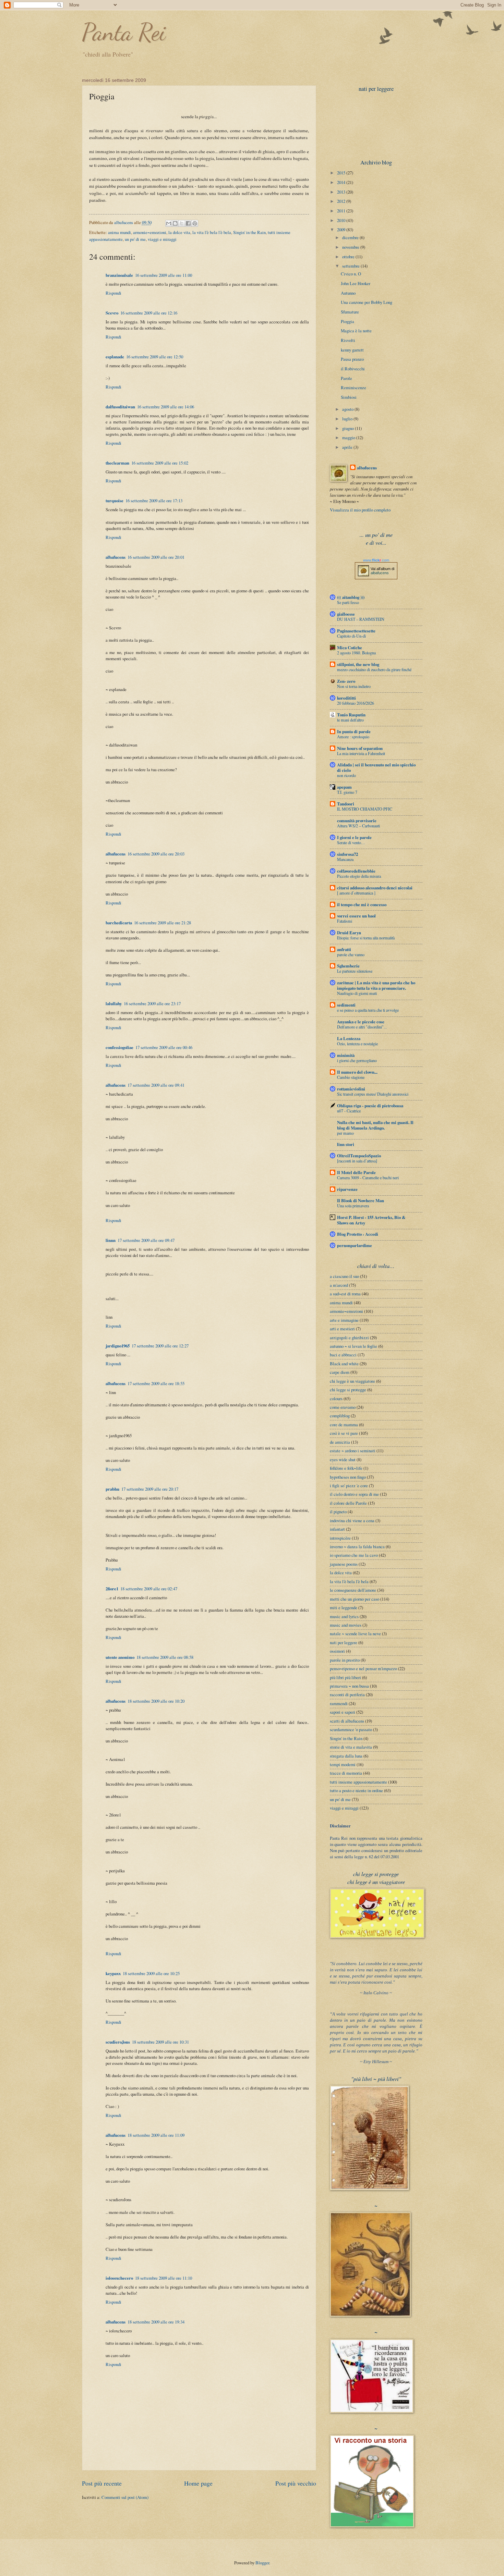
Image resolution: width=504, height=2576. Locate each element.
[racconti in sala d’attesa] (357, 1161)
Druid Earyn (349, 933)
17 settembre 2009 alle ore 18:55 (156, 1383)
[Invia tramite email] (169, 223)
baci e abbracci (343, 1355)
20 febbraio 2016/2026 (356, 703)
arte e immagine (344, 1320)
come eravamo (343, 1407)
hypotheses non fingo (348, 1477)
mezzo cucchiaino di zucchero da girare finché (374, 669)
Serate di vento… (351, 842)
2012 (342, 201)
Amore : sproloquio (353, 737)
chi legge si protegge (348, 1390)
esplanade (115, 357)
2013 (342, 192)
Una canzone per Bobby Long (367, 302)
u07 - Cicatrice (349, 1111)
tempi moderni (343, 1764)
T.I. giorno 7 (347, 792)
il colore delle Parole (348, 1503)
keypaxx (113, 1973)
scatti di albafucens (347, 1721)
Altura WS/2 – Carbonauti (358, 826)
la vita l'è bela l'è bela (212, 232)
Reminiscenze (353, 387)
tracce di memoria (346, 1773)
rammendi (339, 1703)
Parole (346, 378)
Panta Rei (124, 32)
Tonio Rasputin (351, 715)
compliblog (340, 1416)
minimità (346, 1055)
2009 (342, 230)
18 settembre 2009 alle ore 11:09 (156, 2135)
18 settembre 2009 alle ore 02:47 (149, 1589)
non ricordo (346, 775)
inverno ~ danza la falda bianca (357, 1546)
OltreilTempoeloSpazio (359, 1156)
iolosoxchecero (119, 2278)
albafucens (124, 222)
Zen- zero (346, 681)
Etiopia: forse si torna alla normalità (366, 938)
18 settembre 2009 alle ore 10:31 (160, 2042)
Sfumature (350, 312)
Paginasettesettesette (356, 631)
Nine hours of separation (360, 748)
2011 (342, 211)
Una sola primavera (353, 1206)
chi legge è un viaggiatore (352, 1381)
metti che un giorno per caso (355, 1599)
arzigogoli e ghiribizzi (349, 1338)
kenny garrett (352, 350)
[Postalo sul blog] (175, 223)
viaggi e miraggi (162, 239)
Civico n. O (351, 274)
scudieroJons (118, 2042)
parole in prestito (345, 1660)
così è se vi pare (344, 1433)
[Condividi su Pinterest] (195, 223)
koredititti (346, 698)
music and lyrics (344, 1616)
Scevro (112, 313)
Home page (198, 2483)
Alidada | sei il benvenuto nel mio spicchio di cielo (376, 767)
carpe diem (340, 1372)
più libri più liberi (345, 1677)
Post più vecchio (296, 2483)
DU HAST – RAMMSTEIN (361, 619)
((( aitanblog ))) (351, 597)
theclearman (117, 463)
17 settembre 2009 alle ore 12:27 (160, 1346)
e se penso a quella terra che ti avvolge (368, 1010)
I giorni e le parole (354, 837)
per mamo (345, 1133)
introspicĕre (340, 1538)
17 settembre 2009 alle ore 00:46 (164, 1047)
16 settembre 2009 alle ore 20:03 (156, 854)
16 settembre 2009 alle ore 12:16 (149, 313)
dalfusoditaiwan (120, 407)
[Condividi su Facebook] (188, 223)
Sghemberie (348, 966)
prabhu (112, 1489)
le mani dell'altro (350, 720)
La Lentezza (349, 1038)
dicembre (351, 237)
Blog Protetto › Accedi (358, 1234)
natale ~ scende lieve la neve (355, 1634)
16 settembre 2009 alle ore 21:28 (163, 923)
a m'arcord (339, 1285)
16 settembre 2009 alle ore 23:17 (152, 1003)
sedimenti (346, 1005)
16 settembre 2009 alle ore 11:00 (164, 275)
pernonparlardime (355, 1245)
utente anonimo (120, 1657)
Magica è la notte (356, 331)
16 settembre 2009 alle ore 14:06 (166, 407)
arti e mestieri (342, 1329)
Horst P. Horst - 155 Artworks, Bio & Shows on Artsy (371, 1220)
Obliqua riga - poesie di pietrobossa (370, 1106)
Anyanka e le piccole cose (361, 1022)
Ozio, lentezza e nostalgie (357, 1044)
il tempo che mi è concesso (362, 904)
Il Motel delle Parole (356, 1172)
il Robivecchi (353, 369)
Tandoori (346, 804)
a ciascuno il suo (344, 1276)
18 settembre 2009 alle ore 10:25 (151, 1973)
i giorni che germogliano (357, 1060)
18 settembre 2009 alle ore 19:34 (156, 2322)
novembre (351, 247)
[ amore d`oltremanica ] (356, 893)
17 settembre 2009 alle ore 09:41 (156, 1085)
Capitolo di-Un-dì (351, 636)
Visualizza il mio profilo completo (360, 510)
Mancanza (345, 859)
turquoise (115, 501)
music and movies (346, 1625)
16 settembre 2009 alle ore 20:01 (156, 557)
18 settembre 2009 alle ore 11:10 (164, 2278)
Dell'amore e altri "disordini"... (362, 1027)
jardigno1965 (118, 1346)
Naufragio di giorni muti (357, 993)
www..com (376, 560)
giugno (349, 428)
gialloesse (346, 614)
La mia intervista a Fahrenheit (361, 753)
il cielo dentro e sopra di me (354, 1494)
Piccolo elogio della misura (359, 876)
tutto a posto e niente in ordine (356, 1790)
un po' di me (135, 239)
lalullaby (114, 1003)
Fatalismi (345, 921)
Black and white (344, 1364)
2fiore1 (112, 1589)
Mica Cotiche (350, 648)
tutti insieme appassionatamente (358, 1782)
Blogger (262, 2563)
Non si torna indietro (354, 686)
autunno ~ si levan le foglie (353, 1346)
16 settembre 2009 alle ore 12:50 (155, 357)
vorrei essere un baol (356, 916)
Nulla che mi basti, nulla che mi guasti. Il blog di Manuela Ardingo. (375, 1125)
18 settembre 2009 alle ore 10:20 (156, 1701)
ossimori (337, 1651)
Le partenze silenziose (355, 971)
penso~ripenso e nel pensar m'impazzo (363, 1668)
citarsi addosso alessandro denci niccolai (375, 888)
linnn (111, 1240)
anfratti (344, 949)
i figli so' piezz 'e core (349, 1486)
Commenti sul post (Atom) (125, 2497)
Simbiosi (349, 397)
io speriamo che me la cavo (354, 1555)
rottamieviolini (351, 1089)
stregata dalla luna (346, 1756)
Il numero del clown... (357, 1072)
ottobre (349, 257)
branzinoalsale (119, 275)
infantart (337, 1529)
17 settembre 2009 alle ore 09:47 (146, 1240)
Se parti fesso (348, 602)
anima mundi (119, 232)
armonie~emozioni (150, 232)
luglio (348, 419)
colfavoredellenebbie (356, 871)
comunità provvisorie (357, 821)
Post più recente (102, 2483)
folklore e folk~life (346, 1468)
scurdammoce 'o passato (351, 1729)
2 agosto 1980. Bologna (356, 653)
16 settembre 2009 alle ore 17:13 (154, 501)
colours (336, 1398)
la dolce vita (179, 232)
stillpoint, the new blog (358, 664)
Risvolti (348, 340)
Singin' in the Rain (249, 232)
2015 (342, 173)
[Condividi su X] (182, 223)
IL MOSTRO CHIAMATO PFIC (365, 809)
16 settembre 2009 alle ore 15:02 (160, 463)
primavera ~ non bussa (349, 1686)
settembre (351, 266)
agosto (348, 409)
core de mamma (344, 1425)
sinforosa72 (347, 854)
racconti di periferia (347, 1694)
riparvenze (347, 1189)
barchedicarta (119, 923)
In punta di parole (354, 731)
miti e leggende (344, 1607)
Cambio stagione (351, 1077)
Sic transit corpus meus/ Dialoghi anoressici (373, 1094)
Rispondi (113, 293)
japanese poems (344, 1564)
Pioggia (347, 321)
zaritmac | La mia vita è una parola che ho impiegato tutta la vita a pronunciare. (376, 985)
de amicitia (340, 1442)
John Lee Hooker (356, 283)
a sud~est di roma (345, 1294)
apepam (344, 787)
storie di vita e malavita (351, 1747)
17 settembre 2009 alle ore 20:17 (150, 1489)
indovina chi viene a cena (352, 1520)
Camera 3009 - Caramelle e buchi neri (368, 1178)
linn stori (346, 1144)
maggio (349, 437)
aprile (348, 447)
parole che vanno (351, 954)
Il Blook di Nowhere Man (361, 1200)
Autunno (348, 293)
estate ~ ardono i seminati (353, 1451)
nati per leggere (344, 1642)
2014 (342, 182)
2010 (342, 220)
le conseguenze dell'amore (353, 1590)
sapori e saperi (343, 1712)
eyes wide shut (343, 1459)
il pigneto (338, 1512)
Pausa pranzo (352, 359)
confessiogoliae (119, 1047)
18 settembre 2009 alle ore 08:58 (165, 1657)
